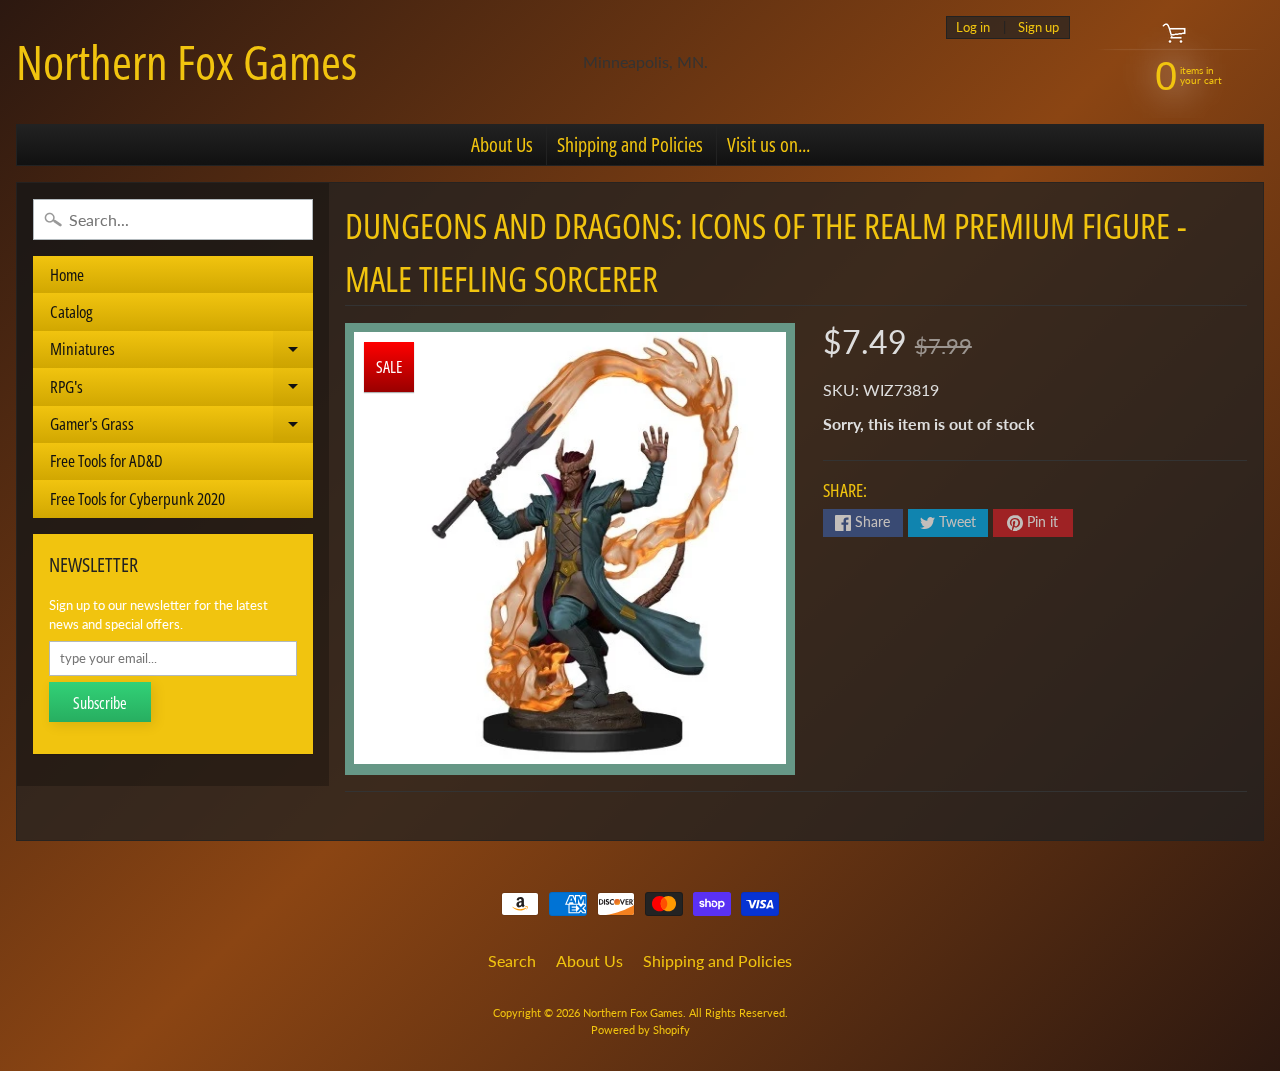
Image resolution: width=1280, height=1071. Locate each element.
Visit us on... (768, 144)
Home (67, 274)
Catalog (71, 311)
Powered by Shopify (640, 1029)
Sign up (1038, 27)
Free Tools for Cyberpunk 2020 (137, 498)
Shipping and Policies (630, 144)
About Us (502, 144)
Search (512, 960)
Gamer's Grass (181, 427)
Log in (973, 27)
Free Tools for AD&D (106, 460)
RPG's (181, 390)
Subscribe (100, 703)
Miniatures (181, 352)
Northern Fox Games (186, 62)
